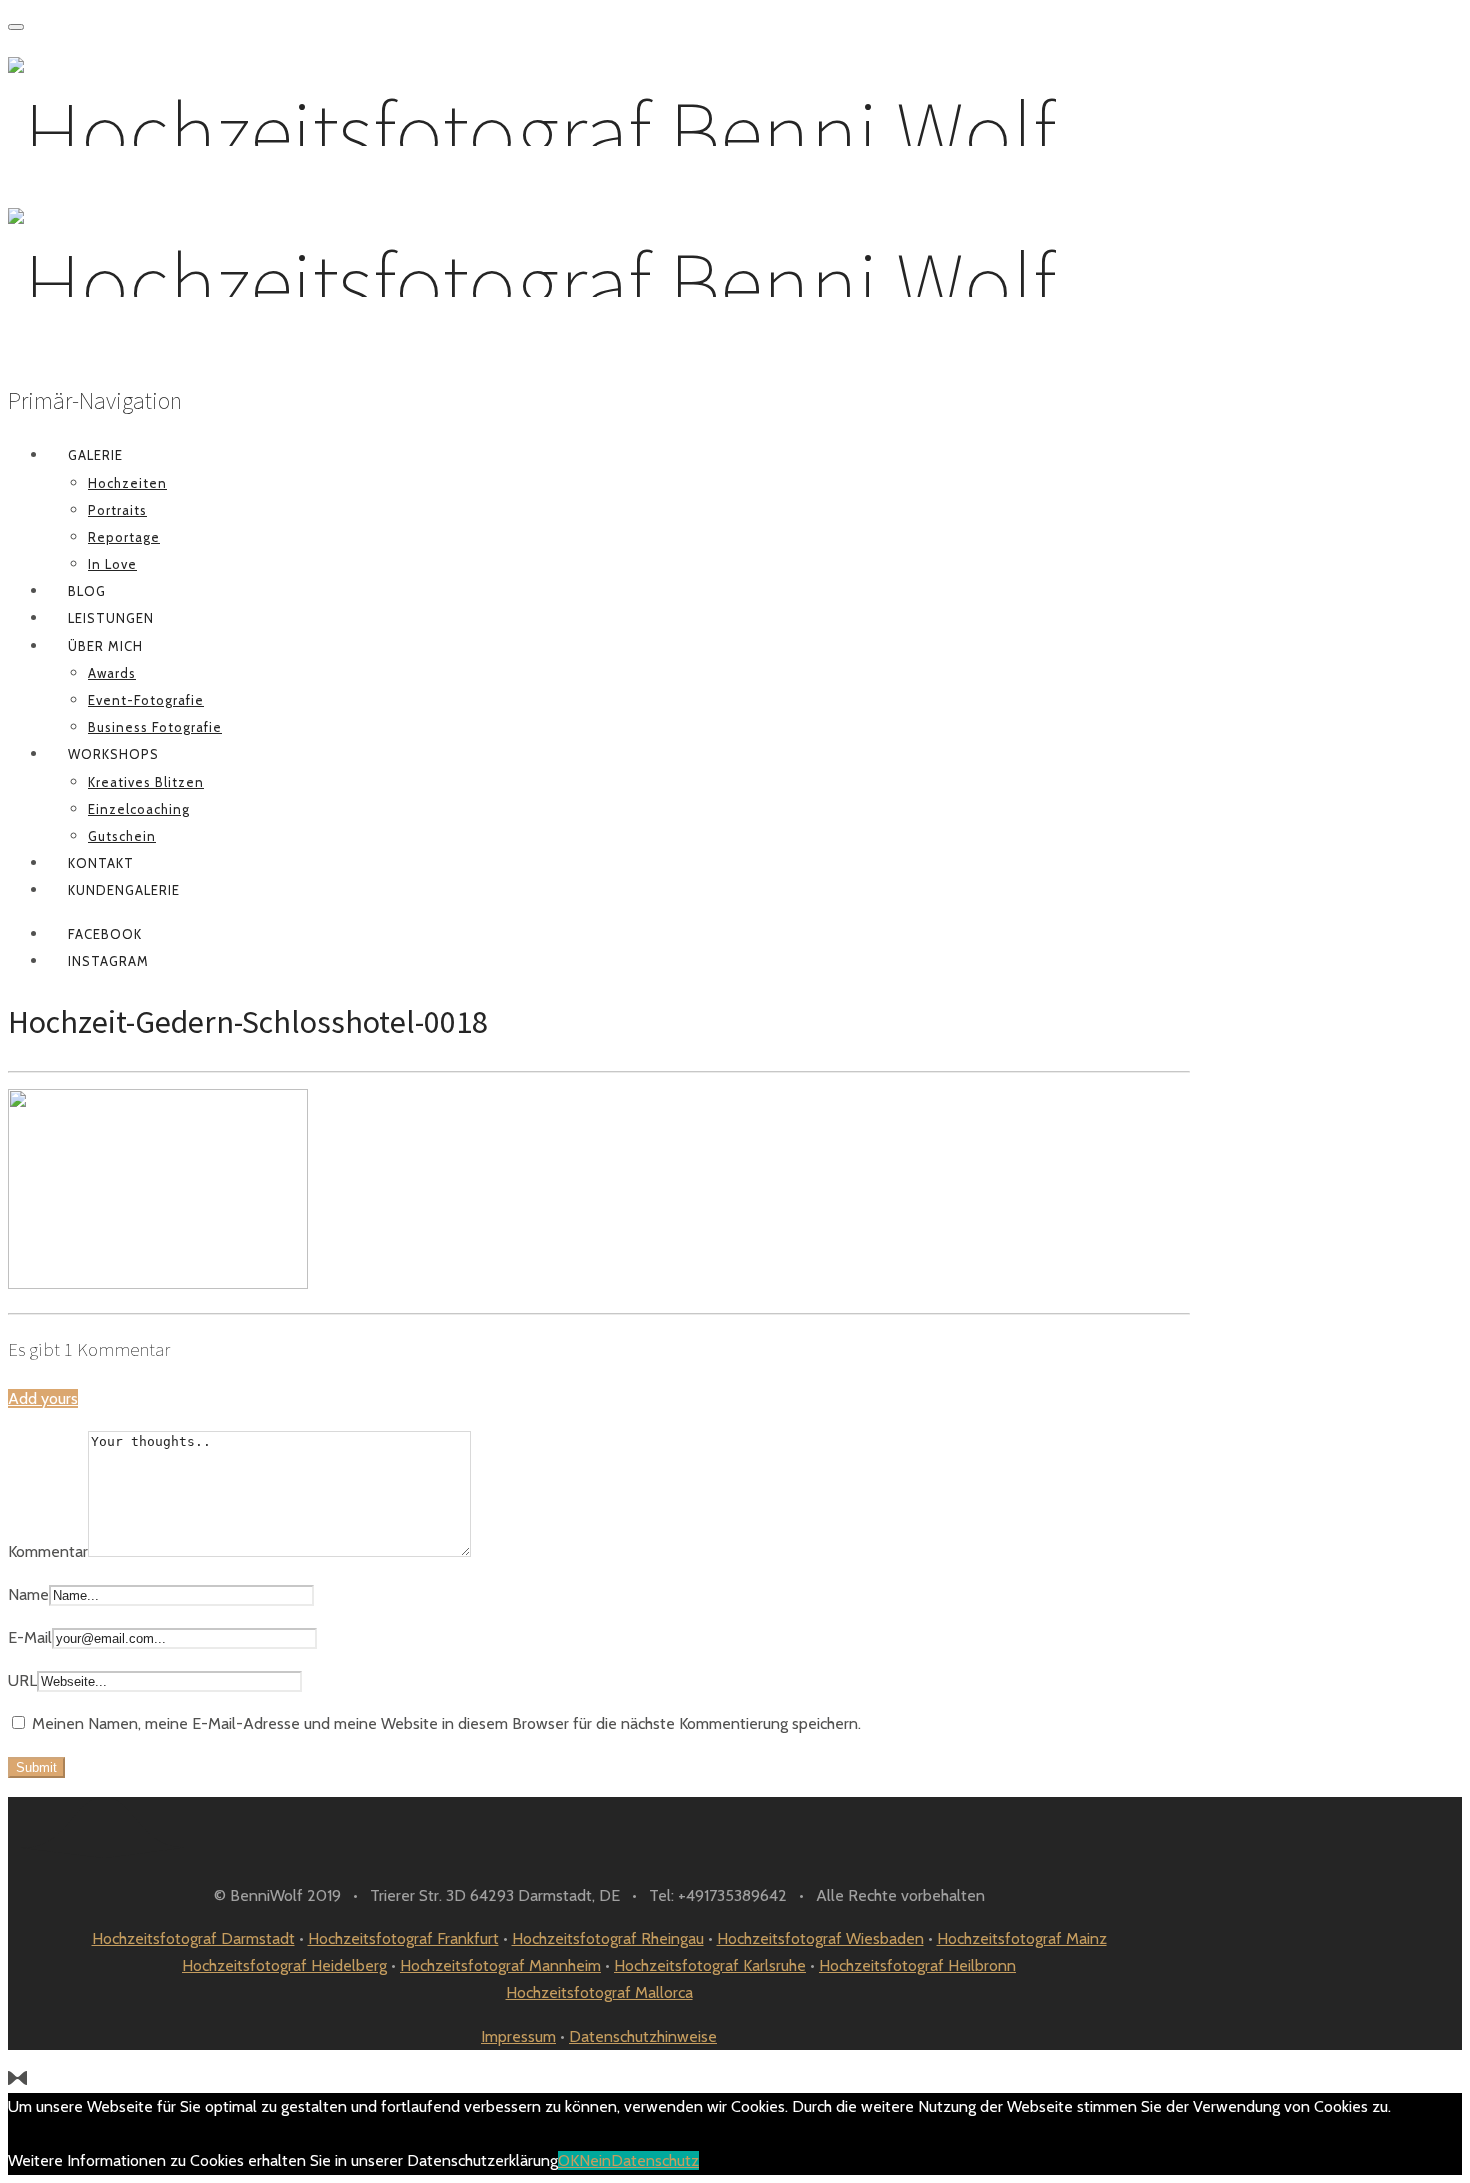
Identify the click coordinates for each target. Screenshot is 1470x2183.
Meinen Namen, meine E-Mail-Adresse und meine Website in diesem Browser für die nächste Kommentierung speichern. (446, 1723)
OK (568, 2160)
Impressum (518, 2036)
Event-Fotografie (146, 700)
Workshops (113, 754)
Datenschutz (655, 2160)
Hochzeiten (127, 483)
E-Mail (30, 1637)
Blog (87, 591)
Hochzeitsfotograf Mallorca (599, 1992)
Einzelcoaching (139, 809)
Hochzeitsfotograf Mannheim (500, 1965)
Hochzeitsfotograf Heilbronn (917, 1965)
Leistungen (111, 618)
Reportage (124, 537)
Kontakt (101, 863)
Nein (595, 2160)
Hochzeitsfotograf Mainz (1022, 1938)
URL (22, 1680)
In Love (112, 564)
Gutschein (122, 836)
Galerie (95, 455)
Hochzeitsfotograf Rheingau (608, 1938)
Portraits (117, 510)
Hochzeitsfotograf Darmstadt (193, 1938)
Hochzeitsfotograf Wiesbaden (820, 1938)
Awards (112, 673)
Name (28, 1594)
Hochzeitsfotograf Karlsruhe (710, 1965)
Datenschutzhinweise (643, 2036)
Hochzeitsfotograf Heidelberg (284, 1965)
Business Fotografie (155, 727)
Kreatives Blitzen (146, 782)
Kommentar (48, 1551)
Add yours (43, 1398)
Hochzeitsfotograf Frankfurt (403, 1938)
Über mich (105, 646)
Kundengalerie (124, 890)
